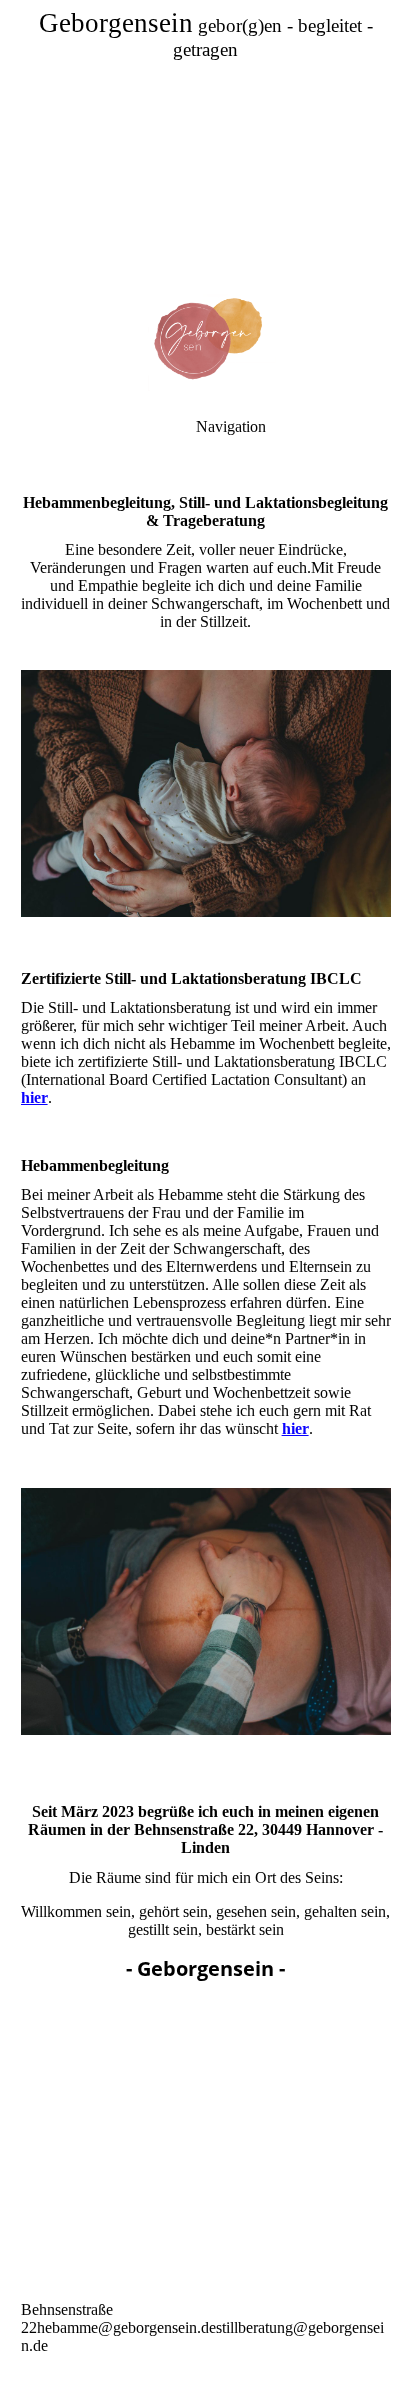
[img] (206, 140)
